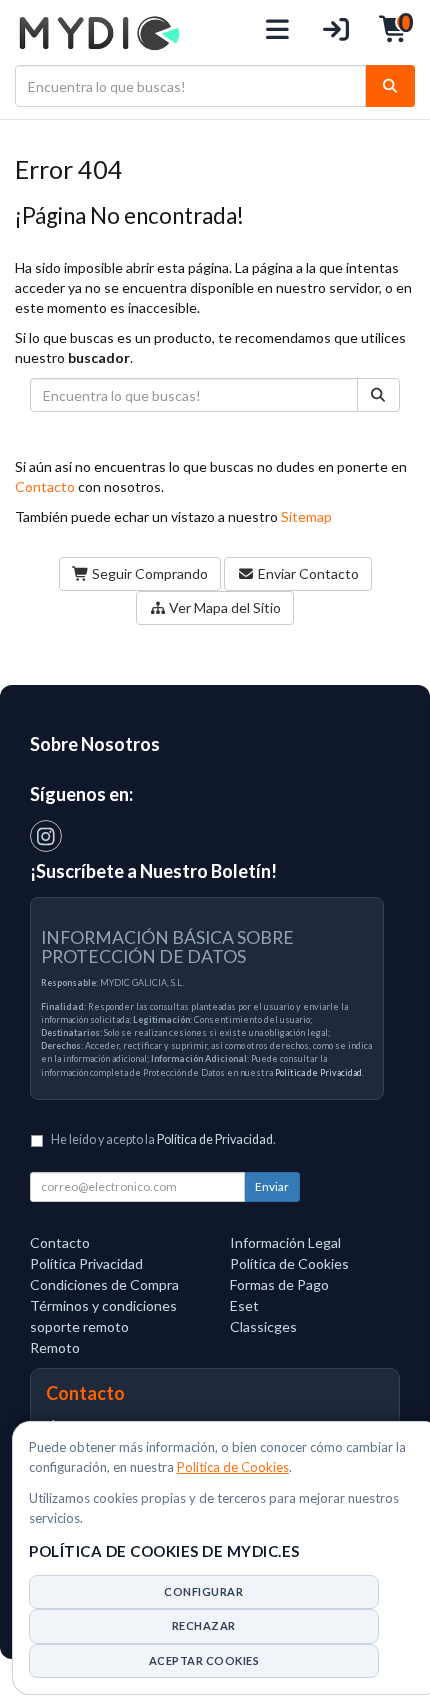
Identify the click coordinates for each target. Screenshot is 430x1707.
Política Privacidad (86, 1263)
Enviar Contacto (307, 573)
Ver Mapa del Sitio (223, 607)
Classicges (263, 1326)
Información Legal (285, 1242)
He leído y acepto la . (163, 1139)
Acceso (336, 32)
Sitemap (306, 516)
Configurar (203, 1591)
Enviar (272, 1186)
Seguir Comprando (148, 573)
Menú (278, 32)
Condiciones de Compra (104, 1284)
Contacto (45, 486)
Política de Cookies (233, 1467)
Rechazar (204, 1625)
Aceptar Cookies (204, 1660)
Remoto (55, 1347)
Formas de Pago (279, 1284)
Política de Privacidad (318, 1072)
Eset (244, 1305)
